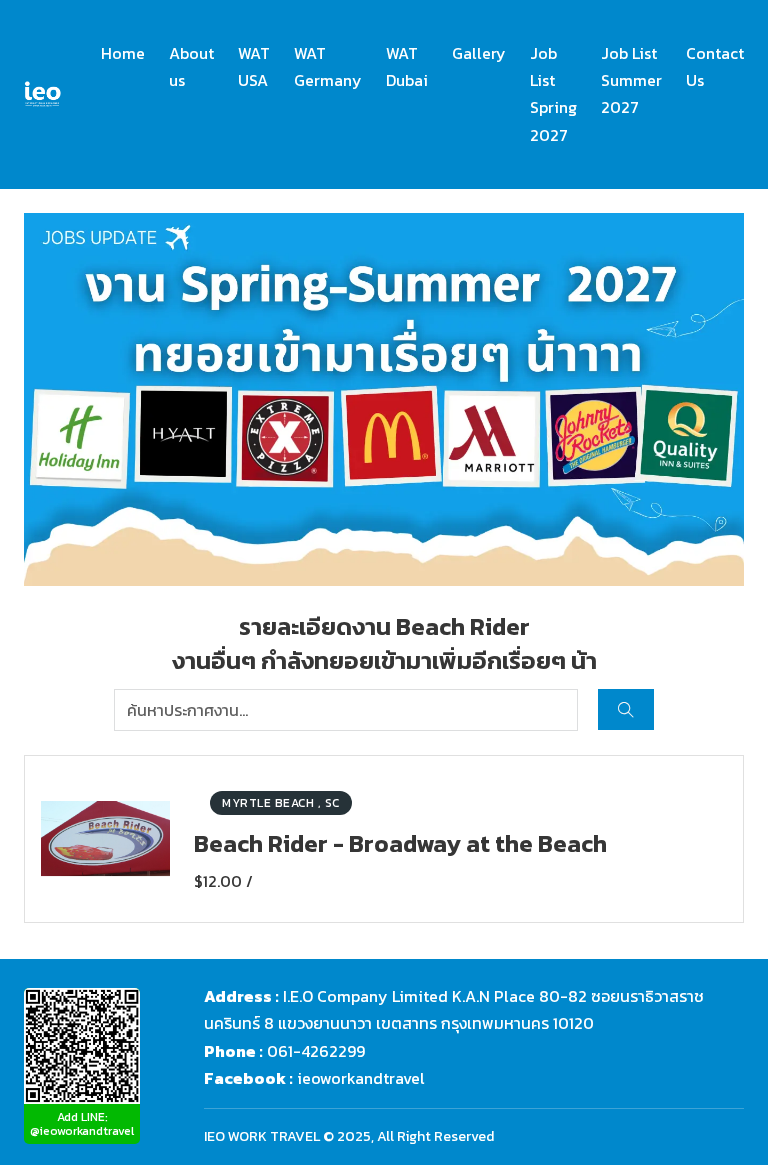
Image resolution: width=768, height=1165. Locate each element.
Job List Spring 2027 (553, 94)
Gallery (479, 53)
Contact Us (715, 66)
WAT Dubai (407, 66)
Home (123, 53)
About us (191, 66)
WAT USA (254, 66)
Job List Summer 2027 (631, 80)
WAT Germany (328, 66)
